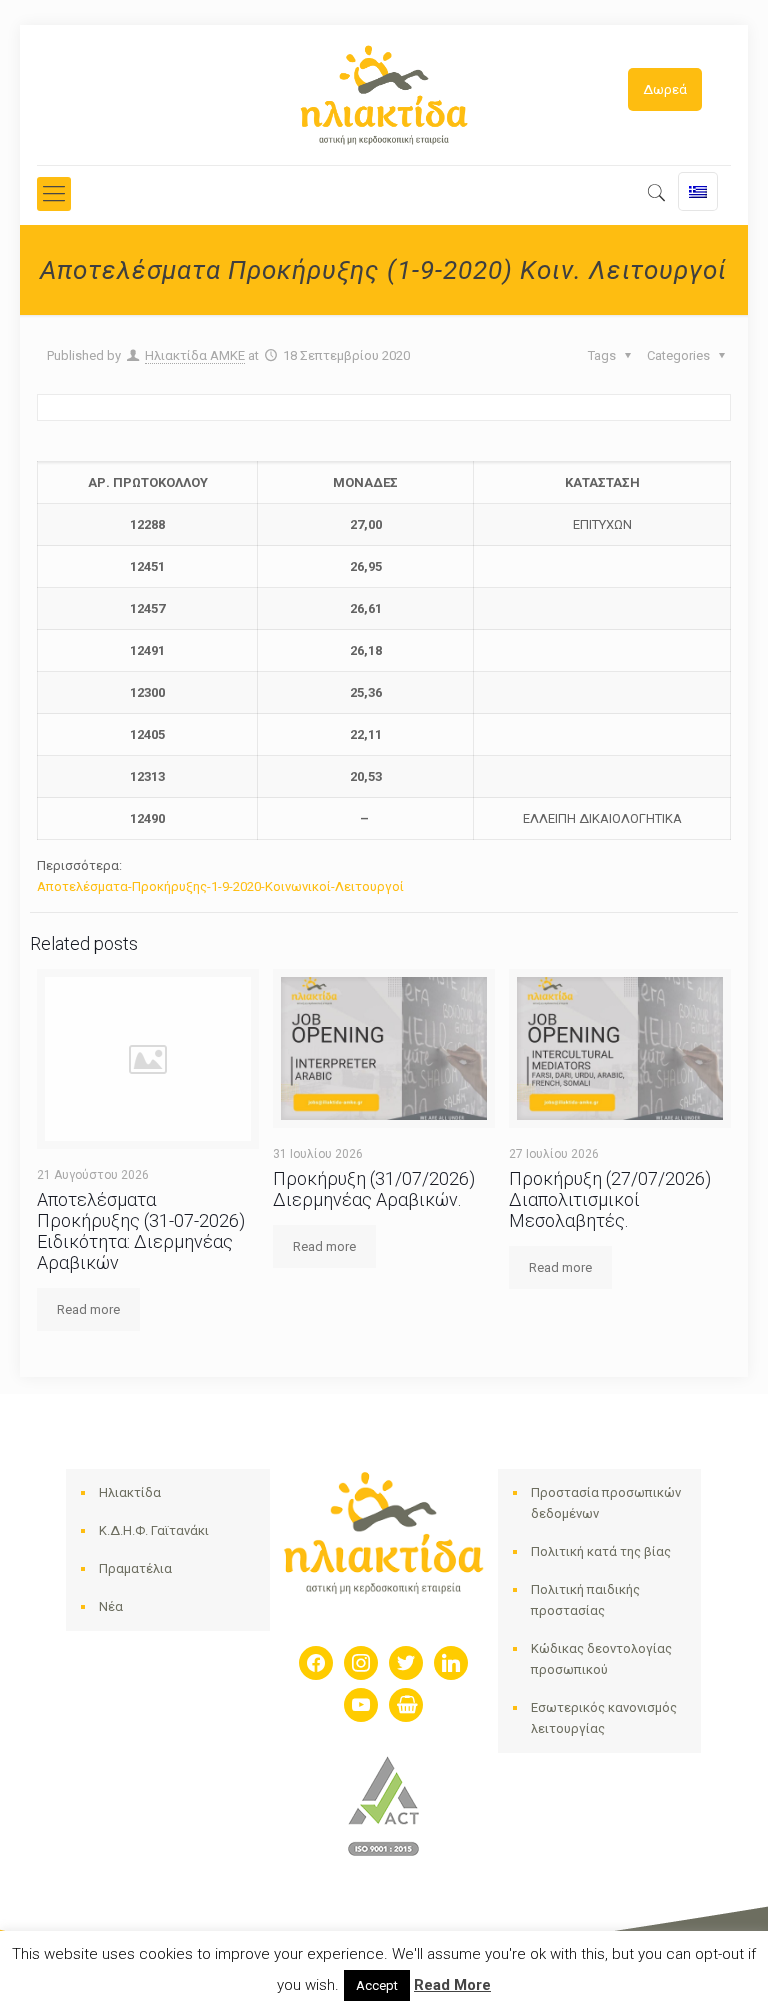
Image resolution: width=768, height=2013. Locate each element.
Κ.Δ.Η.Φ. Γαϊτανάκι (154, 1530)
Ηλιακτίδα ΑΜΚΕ (195, 355)
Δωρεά (665, 89)
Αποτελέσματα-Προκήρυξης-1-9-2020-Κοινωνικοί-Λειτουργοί (220, 886)
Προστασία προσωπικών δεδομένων (606, 1503)
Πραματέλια (135, 1568)
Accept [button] (377, 1985)
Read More (452, 1985)
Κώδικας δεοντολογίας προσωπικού (601, 1659)
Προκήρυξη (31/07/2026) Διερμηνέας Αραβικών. (374, 1189)
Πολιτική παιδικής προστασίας (585, 1600)
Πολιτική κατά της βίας (601, 1551)
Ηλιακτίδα (130, 1492)
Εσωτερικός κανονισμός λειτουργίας (604, 1718)
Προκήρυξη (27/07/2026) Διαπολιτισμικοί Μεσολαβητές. (610, 1199)
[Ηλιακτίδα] (384, 95)
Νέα (111, 1606)
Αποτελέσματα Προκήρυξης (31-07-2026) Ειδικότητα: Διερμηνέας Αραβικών (141, 1231)
